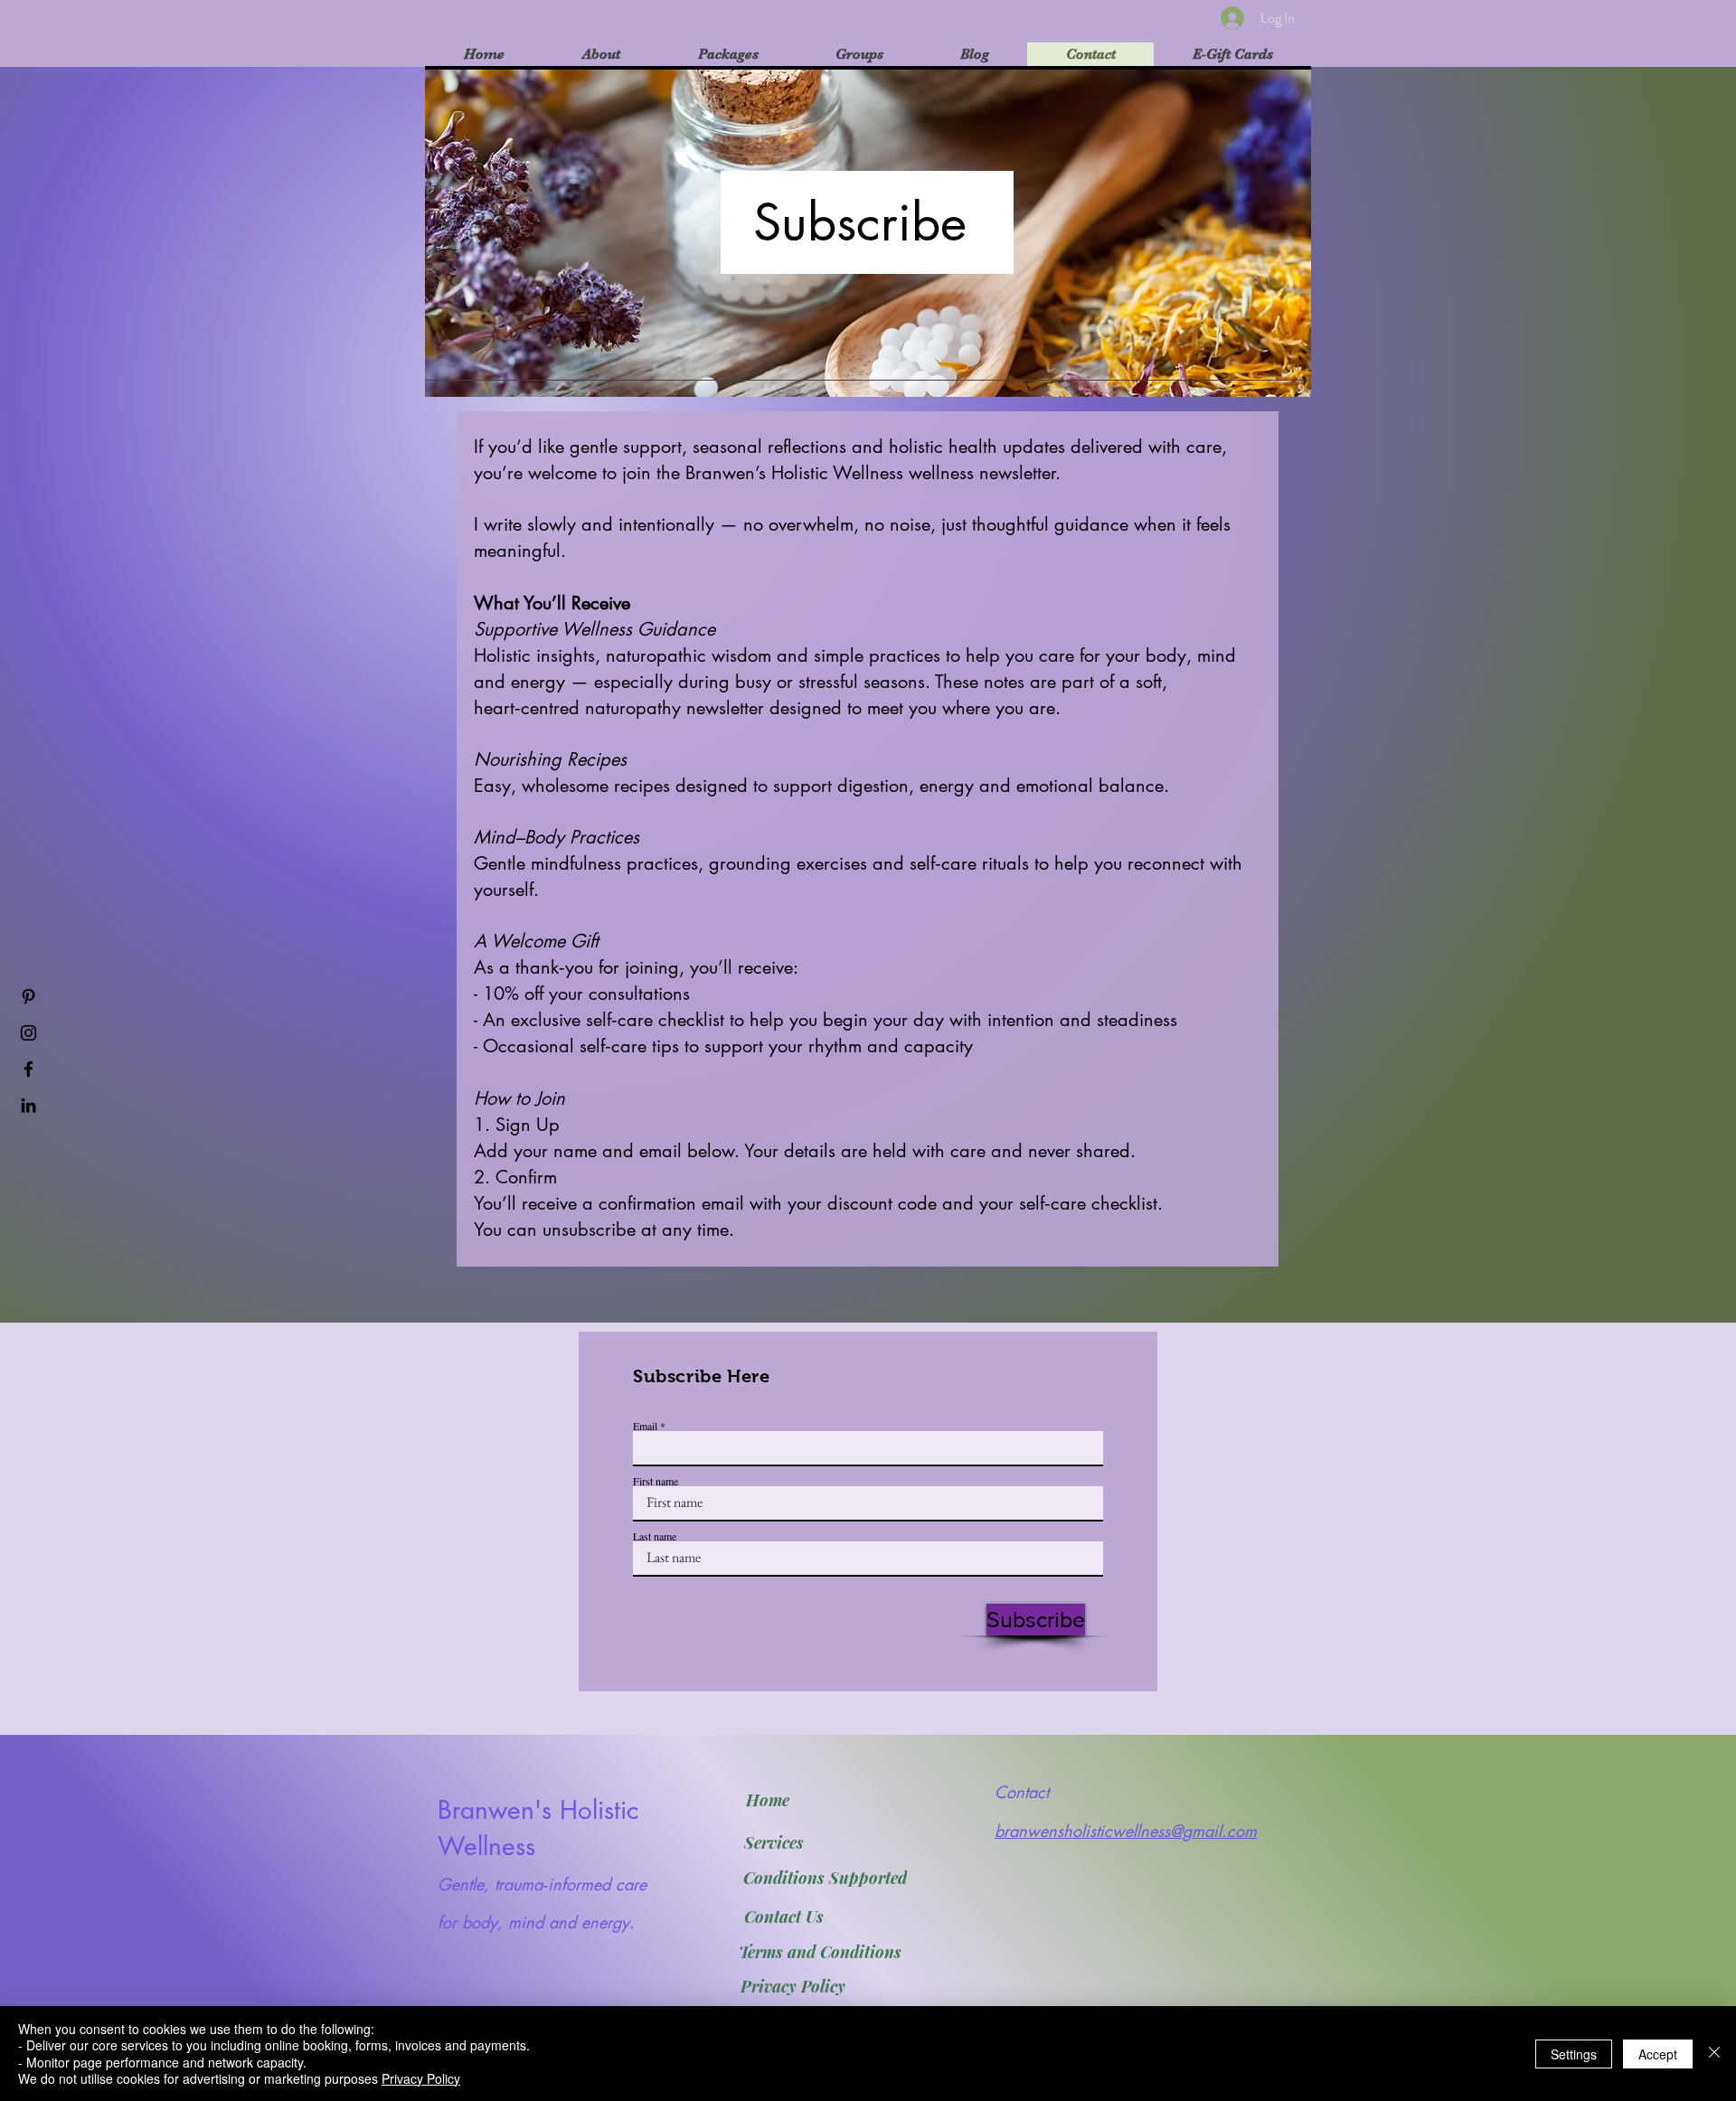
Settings (1574, 2054)
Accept (1658, 2054)
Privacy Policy (421, 2078)
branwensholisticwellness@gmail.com (1126, 1831)
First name (656, 1481)
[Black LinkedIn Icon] (28, 1105)
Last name (655, 1536)
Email (645, 1426)
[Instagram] (28, 1033)
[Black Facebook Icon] (28, 1069)
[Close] (1714, 2054)
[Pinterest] (28, 997)
